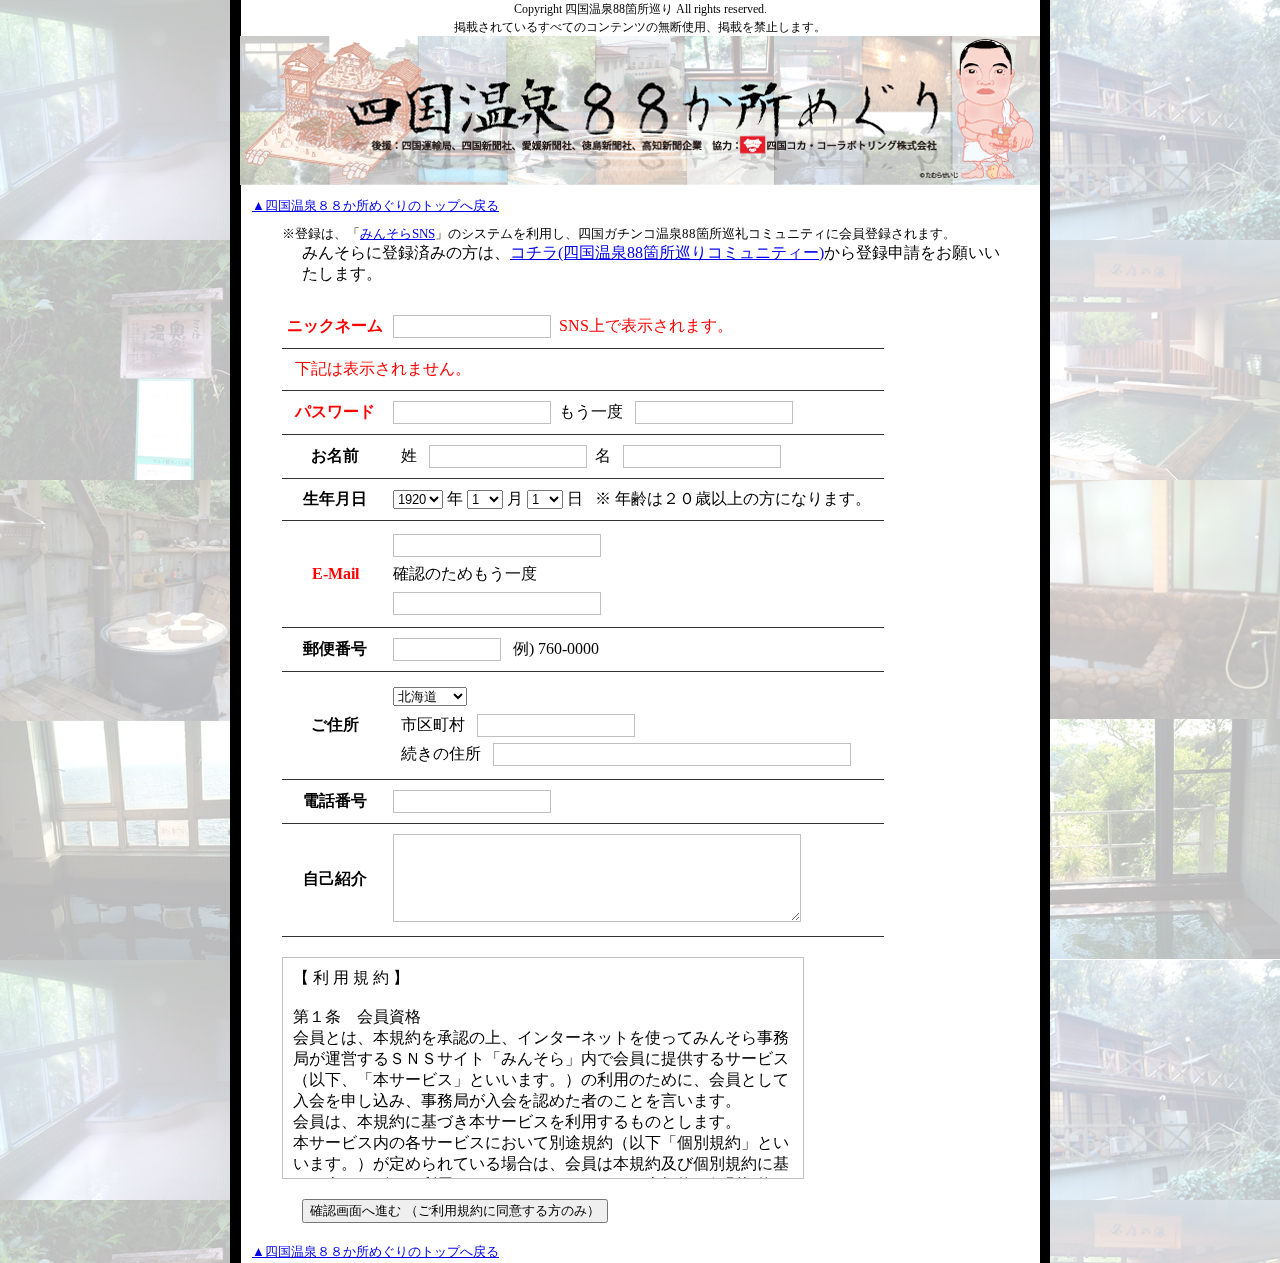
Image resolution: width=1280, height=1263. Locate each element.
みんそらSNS (397, 233)
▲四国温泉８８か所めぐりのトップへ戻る (375, 205)
